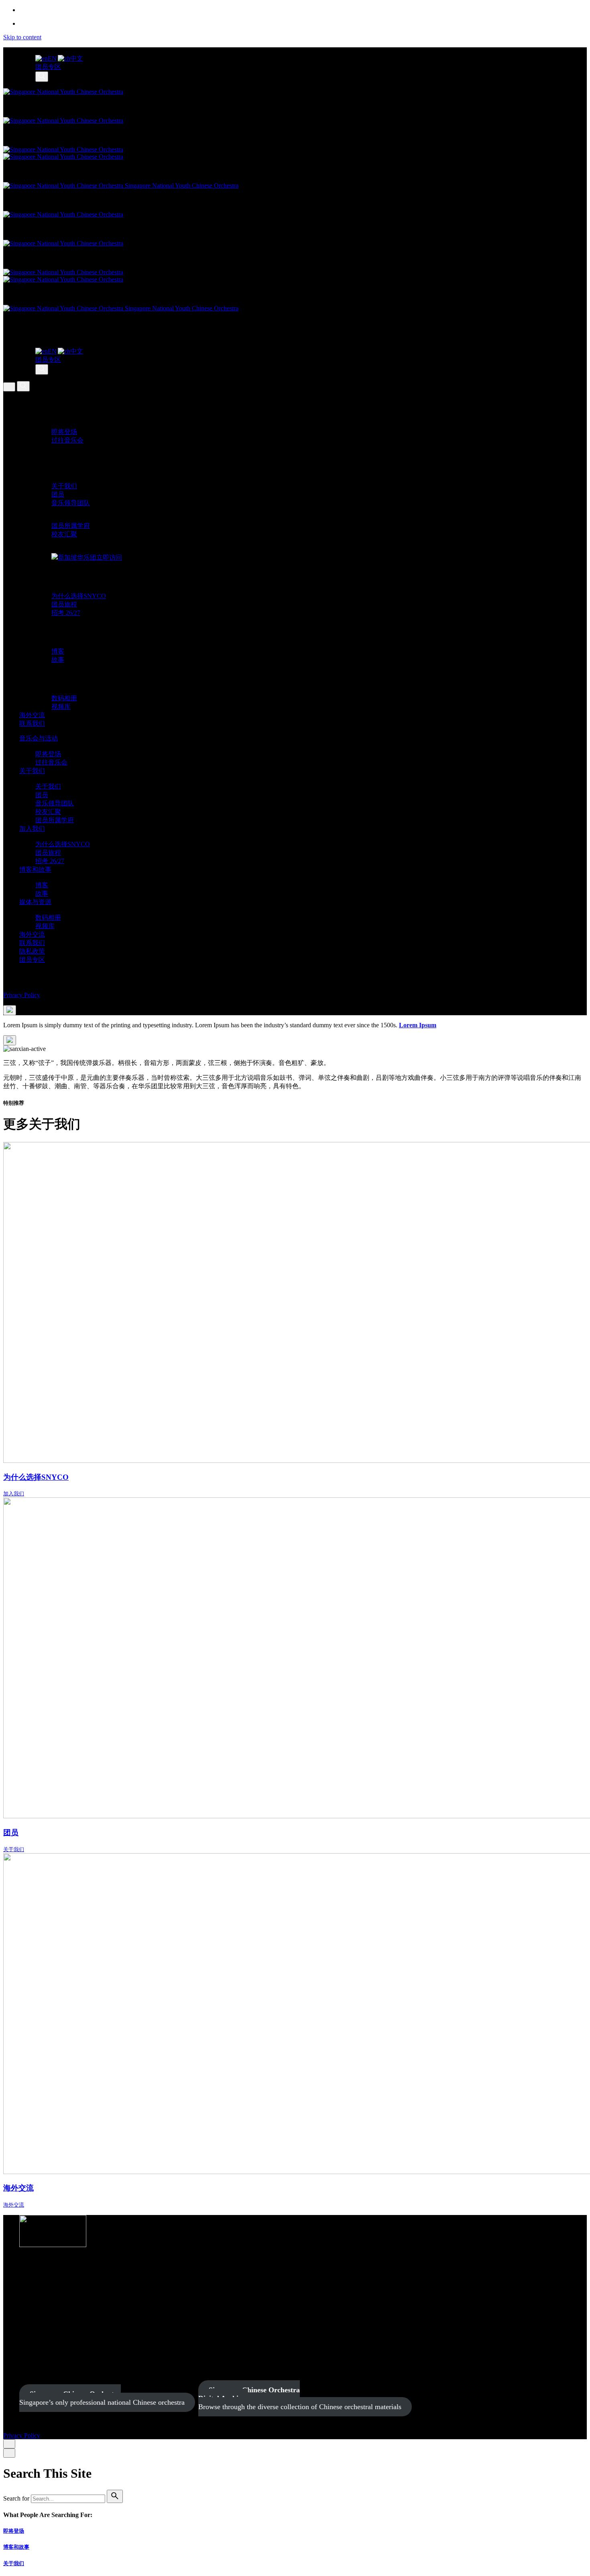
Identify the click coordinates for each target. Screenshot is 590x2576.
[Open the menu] (10, 1010)
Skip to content (22, 37)
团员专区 (48, 67)
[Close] (9, 2444)
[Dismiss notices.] (10, 1040)
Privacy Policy (22, 995)
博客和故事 (16, 2547)
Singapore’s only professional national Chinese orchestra (102, 2398)
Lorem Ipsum (418, 1025)
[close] (9, 387)
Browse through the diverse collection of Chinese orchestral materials (300, 2398)
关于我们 (14, 2563)
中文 (77, 58)
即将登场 (14, 2531)
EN (52, 58)
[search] (115, 2496)
